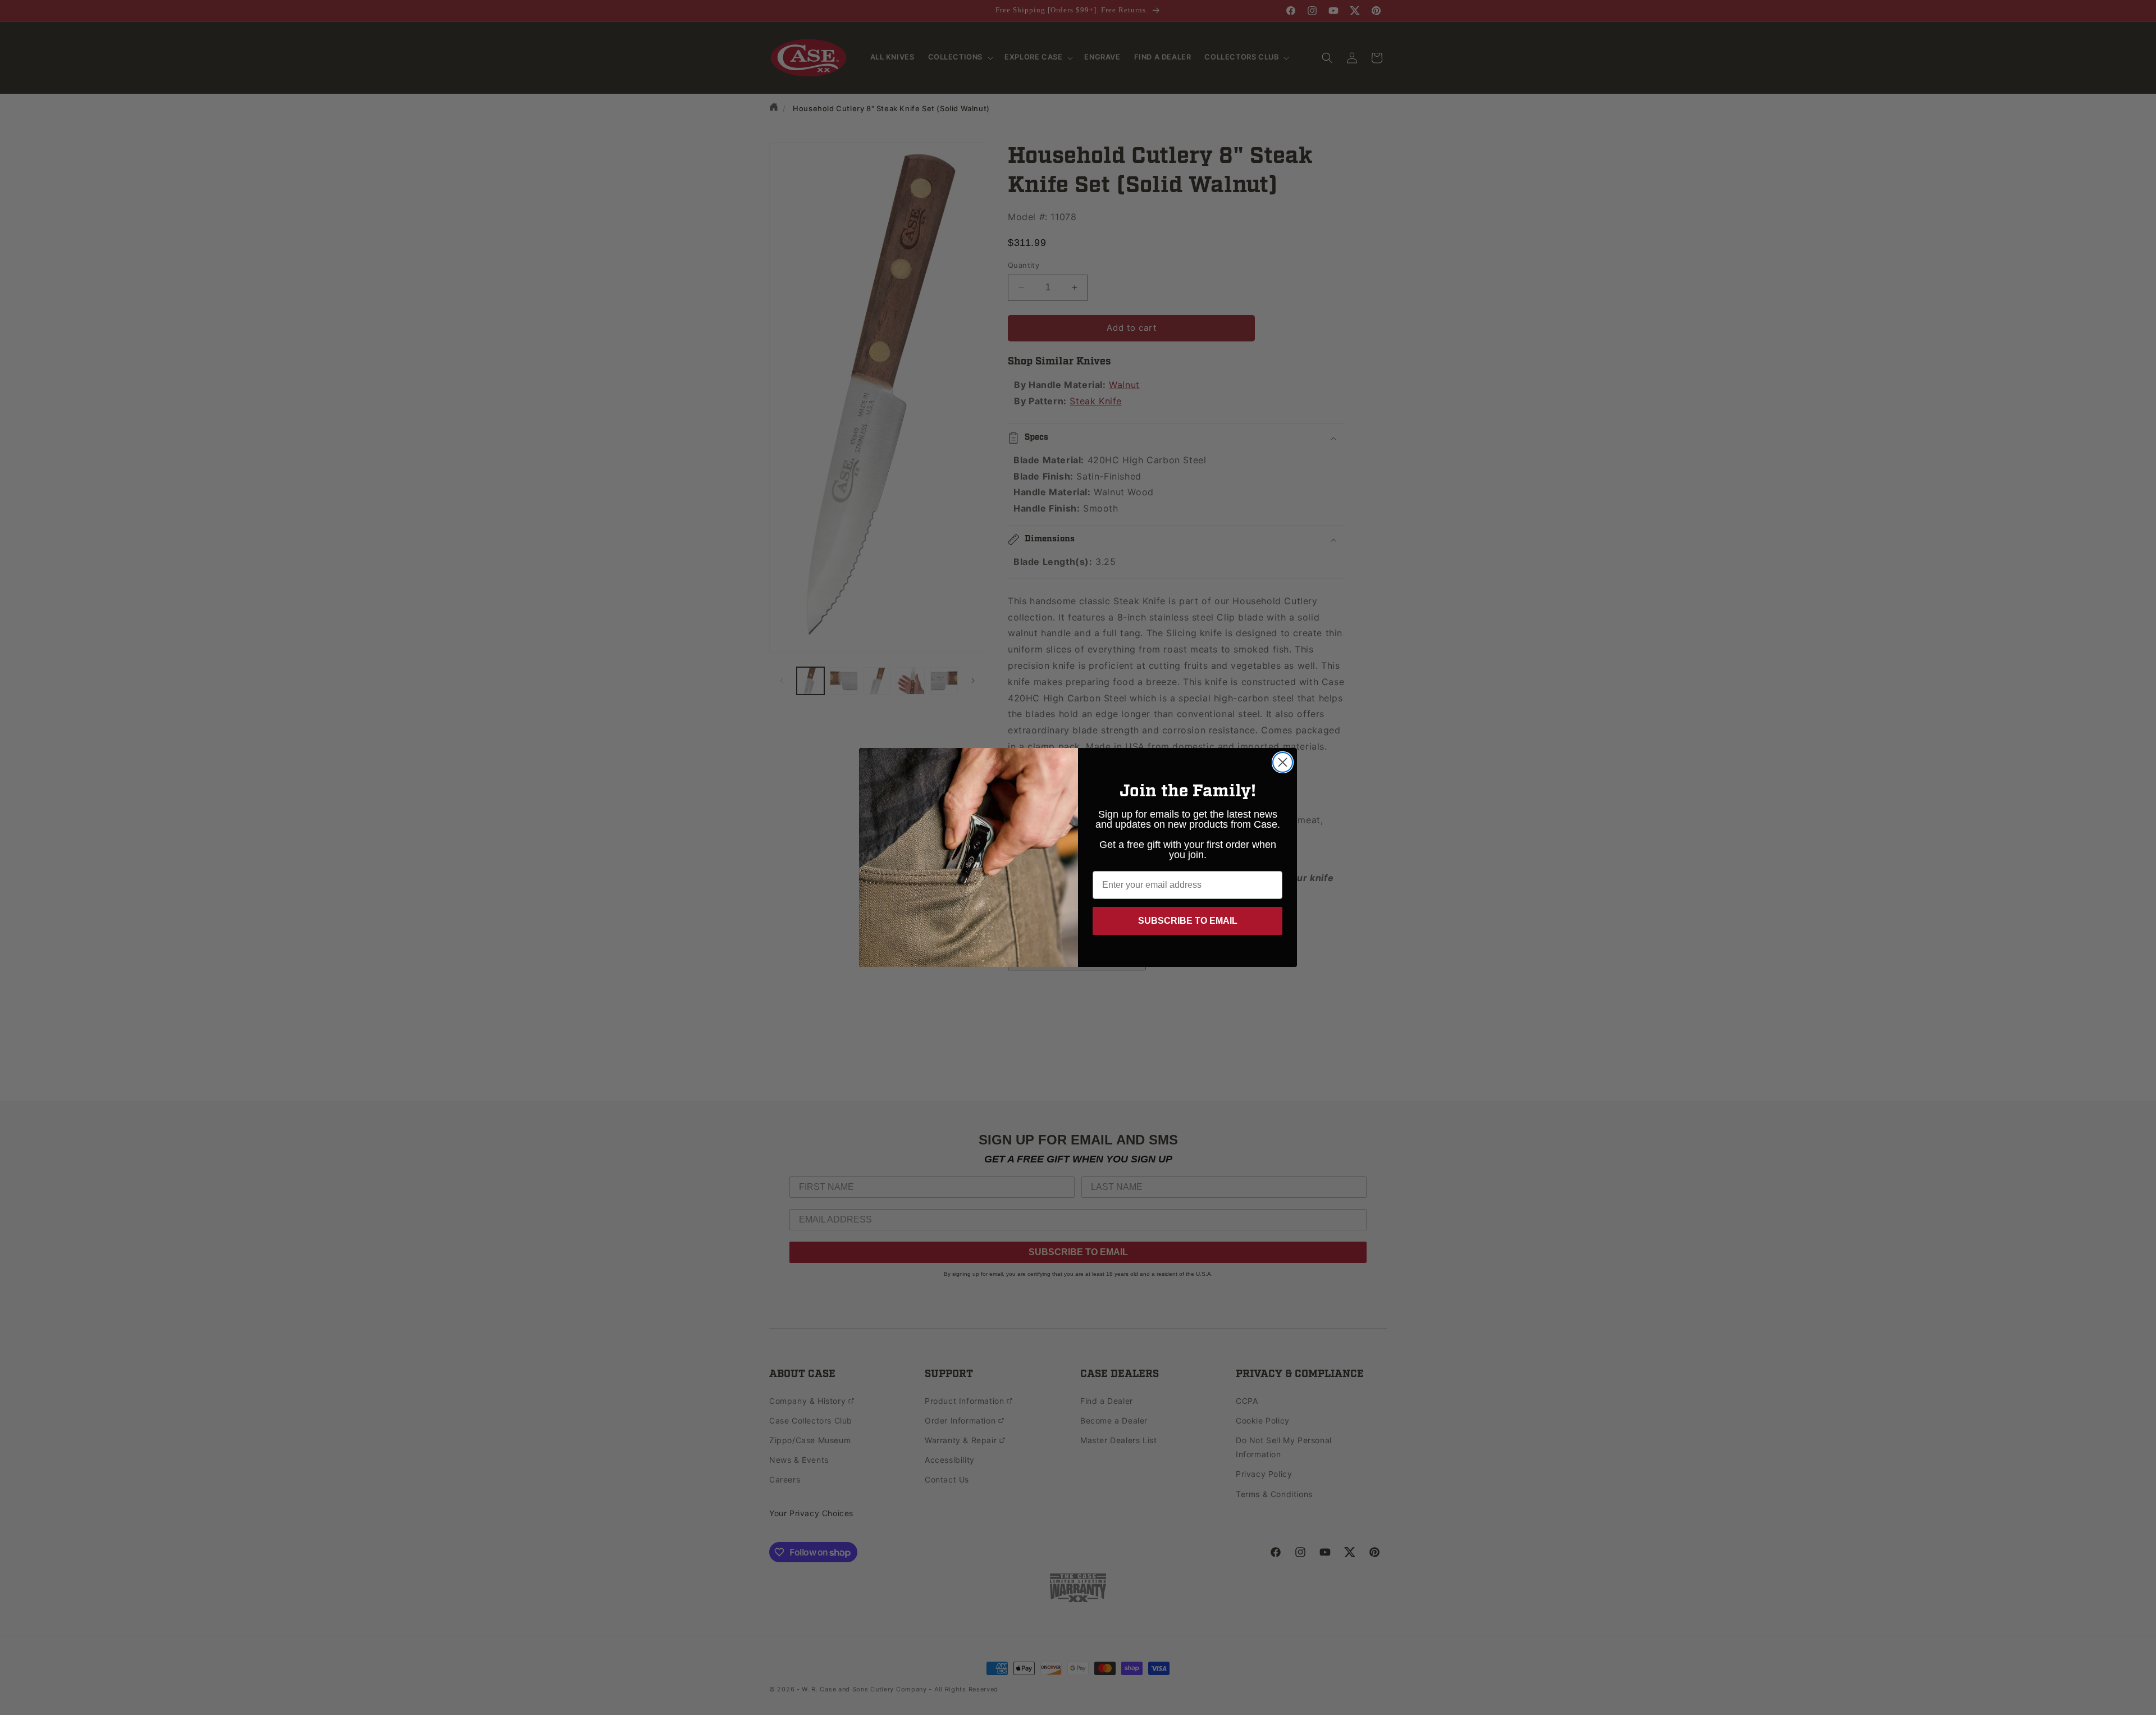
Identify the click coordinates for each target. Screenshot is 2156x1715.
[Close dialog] (1283, 762)
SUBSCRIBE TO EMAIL (1188, 921)
